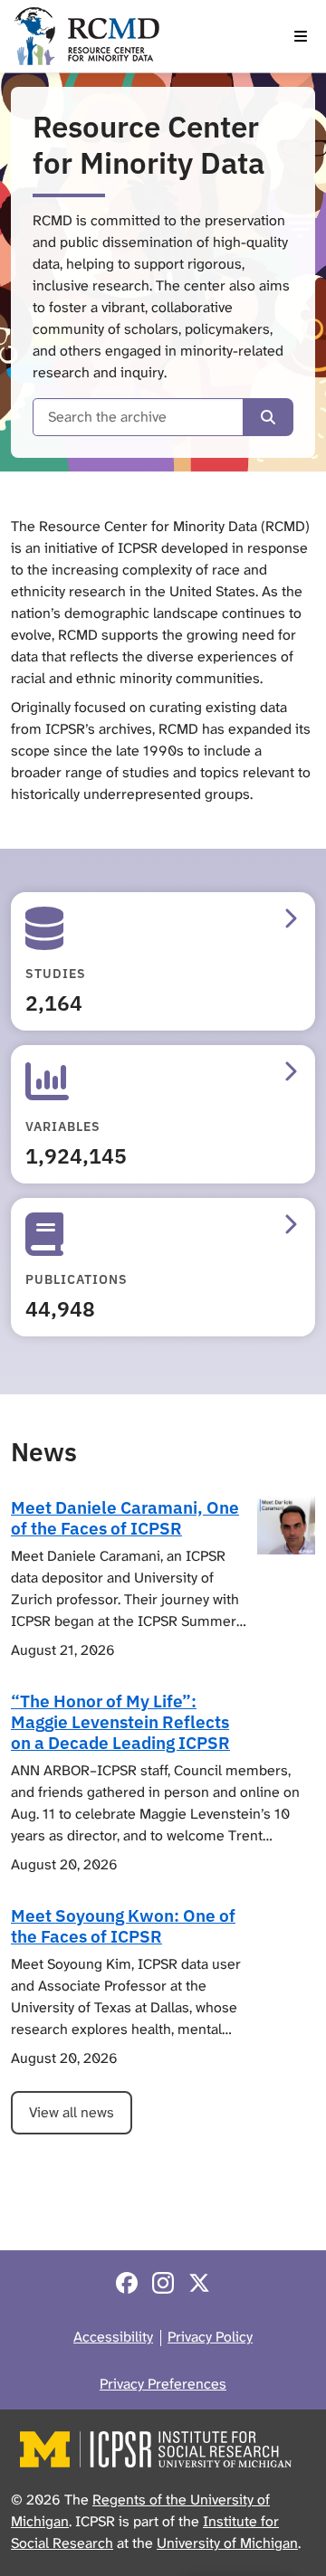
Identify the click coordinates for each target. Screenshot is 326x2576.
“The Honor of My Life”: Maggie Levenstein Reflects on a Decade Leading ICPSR (120, 1721)
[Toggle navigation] (301, 36)
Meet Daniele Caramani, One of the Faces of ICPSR (125, 1517)
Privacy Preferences (163, 2384)
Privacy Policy (210, 2337)
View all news (72, 2112)
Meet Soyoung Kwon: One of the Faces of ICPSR (123, 1925)
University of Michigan (227, 2543)
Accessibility (113, 2337)
